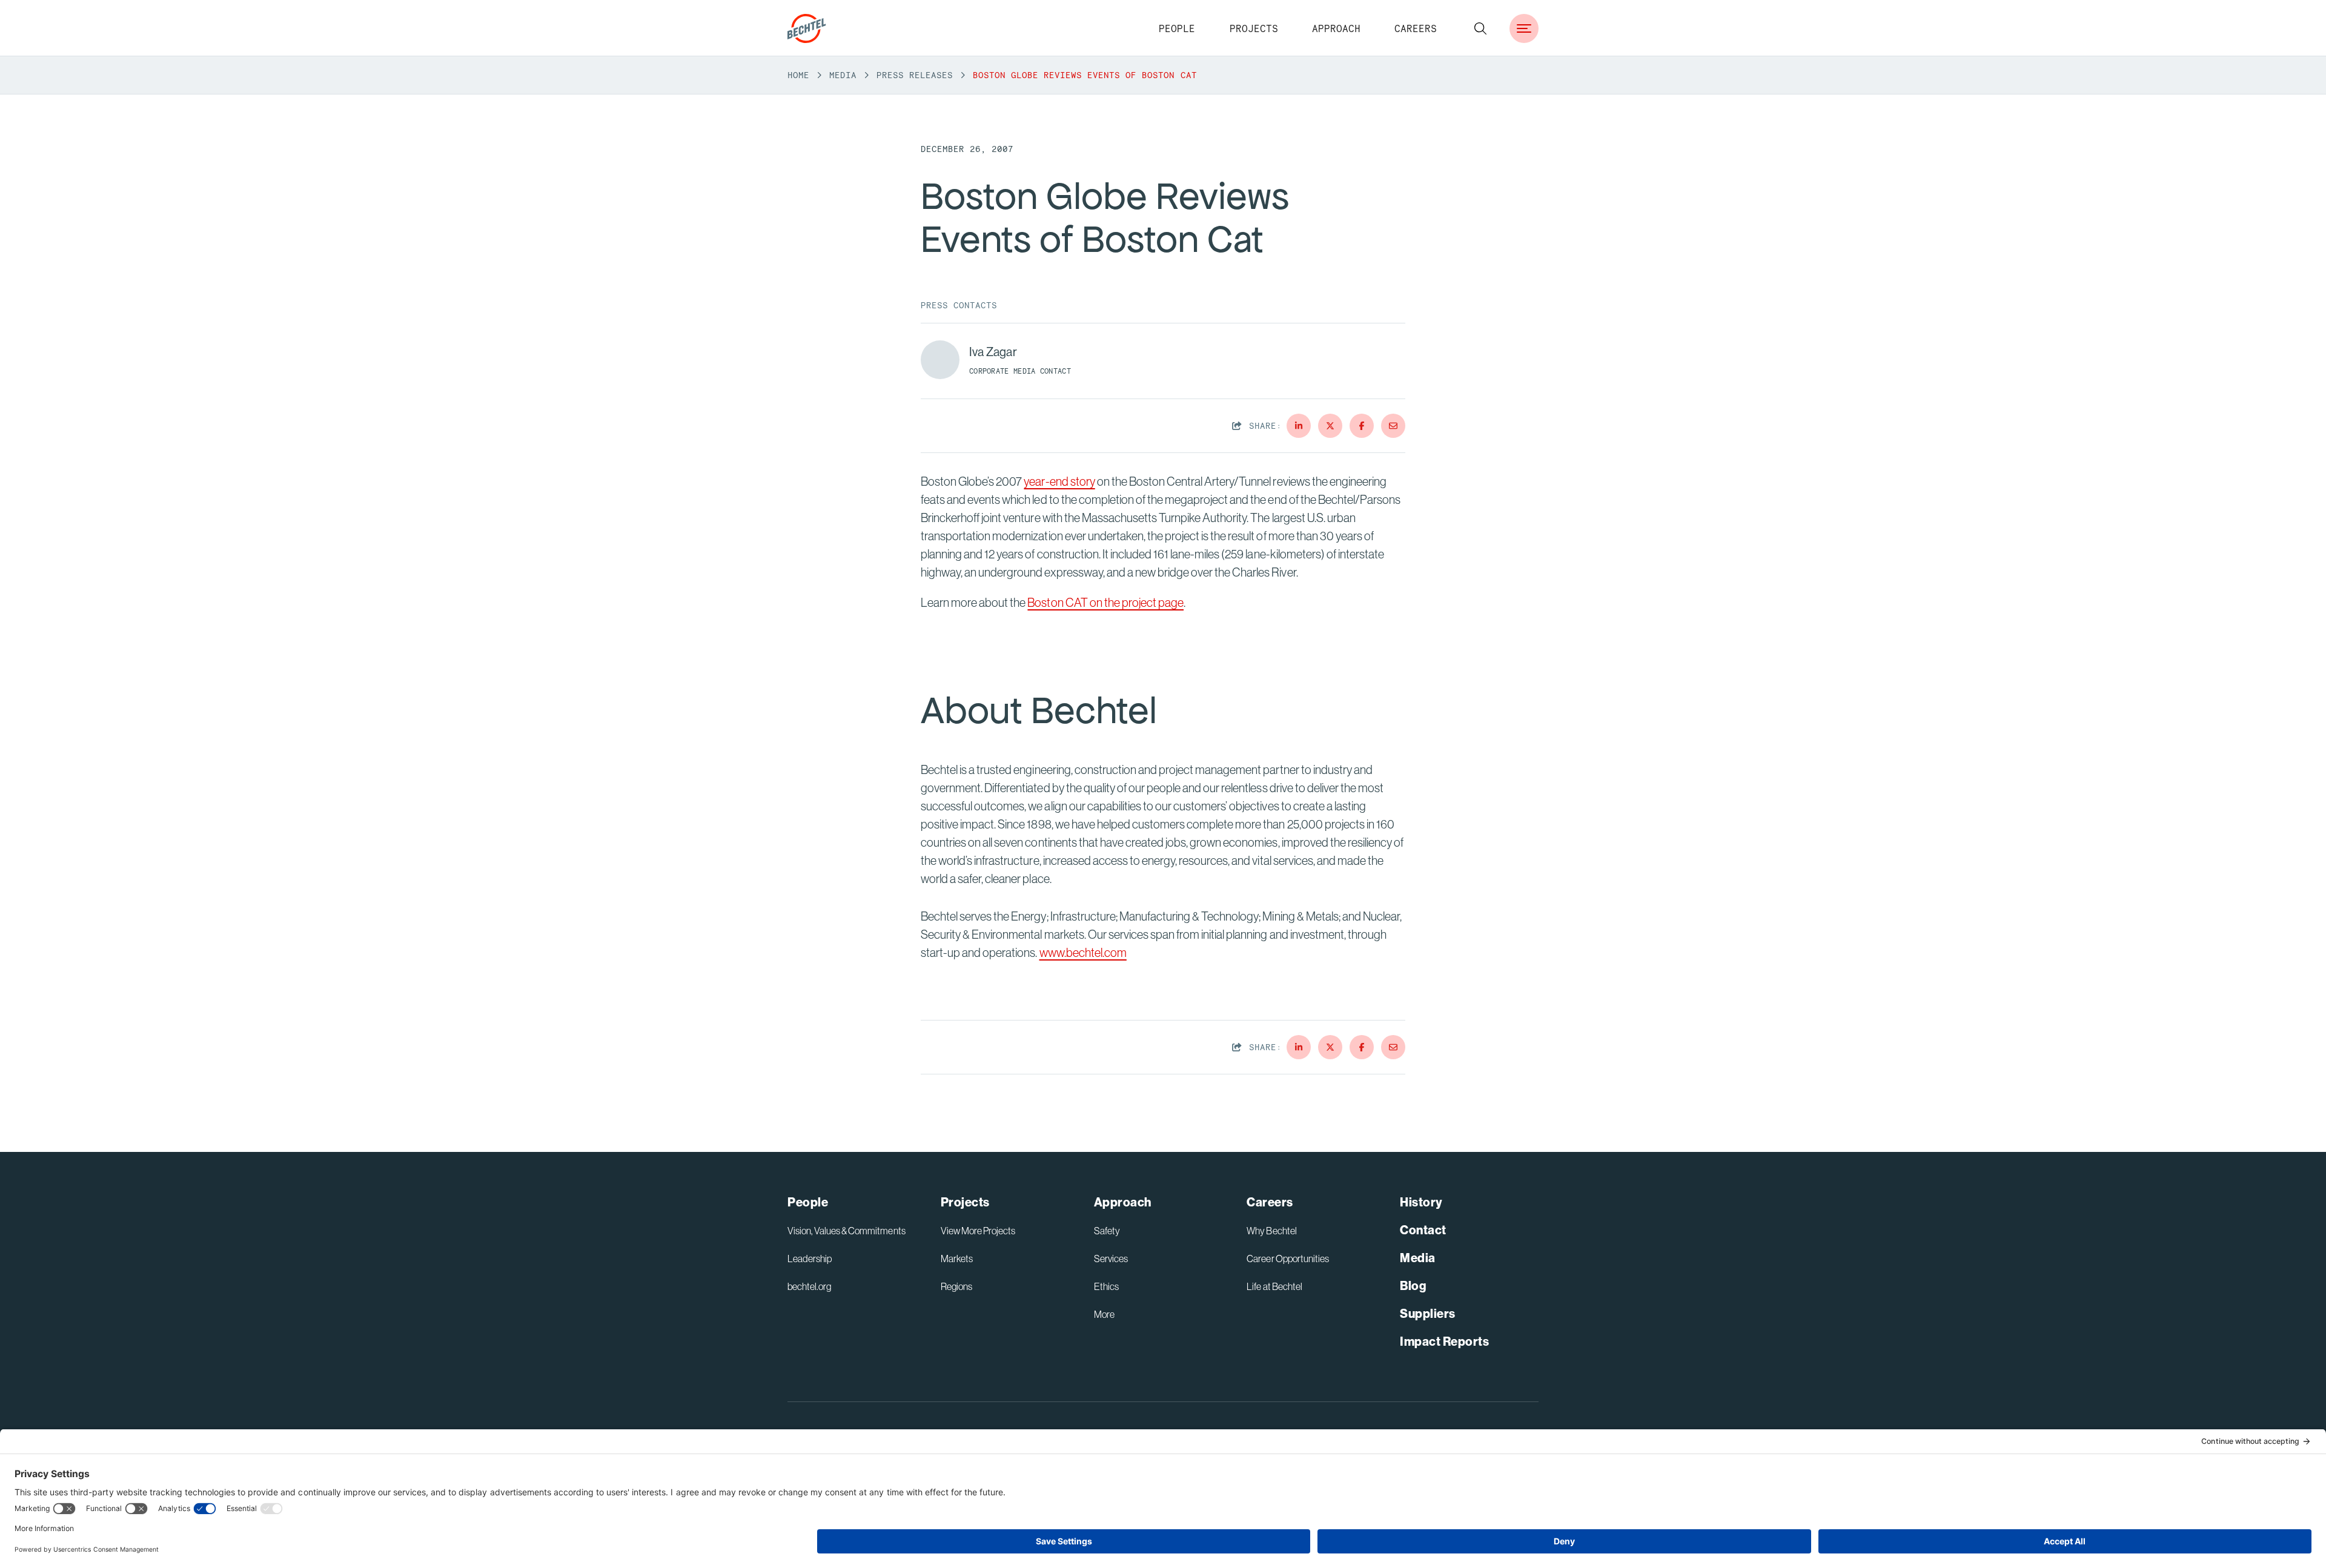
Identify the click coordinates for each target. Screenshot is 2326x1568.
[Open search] (1480, 28)
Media (843, 75)
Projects (1254, 28)
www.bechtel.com (1083, 952)
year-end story (1059, 481)
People (1177, 28)
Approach (1336, 28)
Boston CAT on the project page (1105, 602)
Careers (1416, 28)
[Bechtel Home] (807, 28)
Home (798, 75)
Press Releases (915, 75)
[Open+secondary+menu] (1524, 28)
